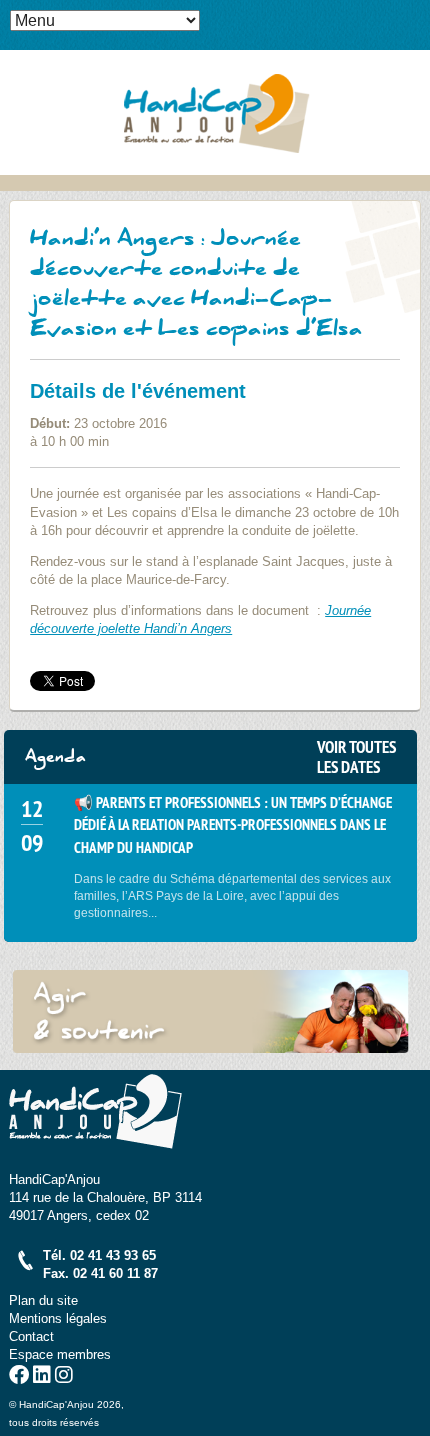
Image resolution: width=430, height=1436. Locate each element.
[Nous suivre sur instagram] (64, 1377)
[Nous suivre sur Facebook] (19, 1377)
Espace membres (60, 1354)
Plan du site (43, 1300)
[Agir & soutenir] (210, 1011)
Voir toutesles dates (356, 757)
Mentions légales (58, 1318)
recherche (415, 46)
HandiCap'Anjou (215, 112)
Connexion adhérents (415, 15)
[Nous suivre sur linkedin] (42, 1377)
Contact (31, 1336)
